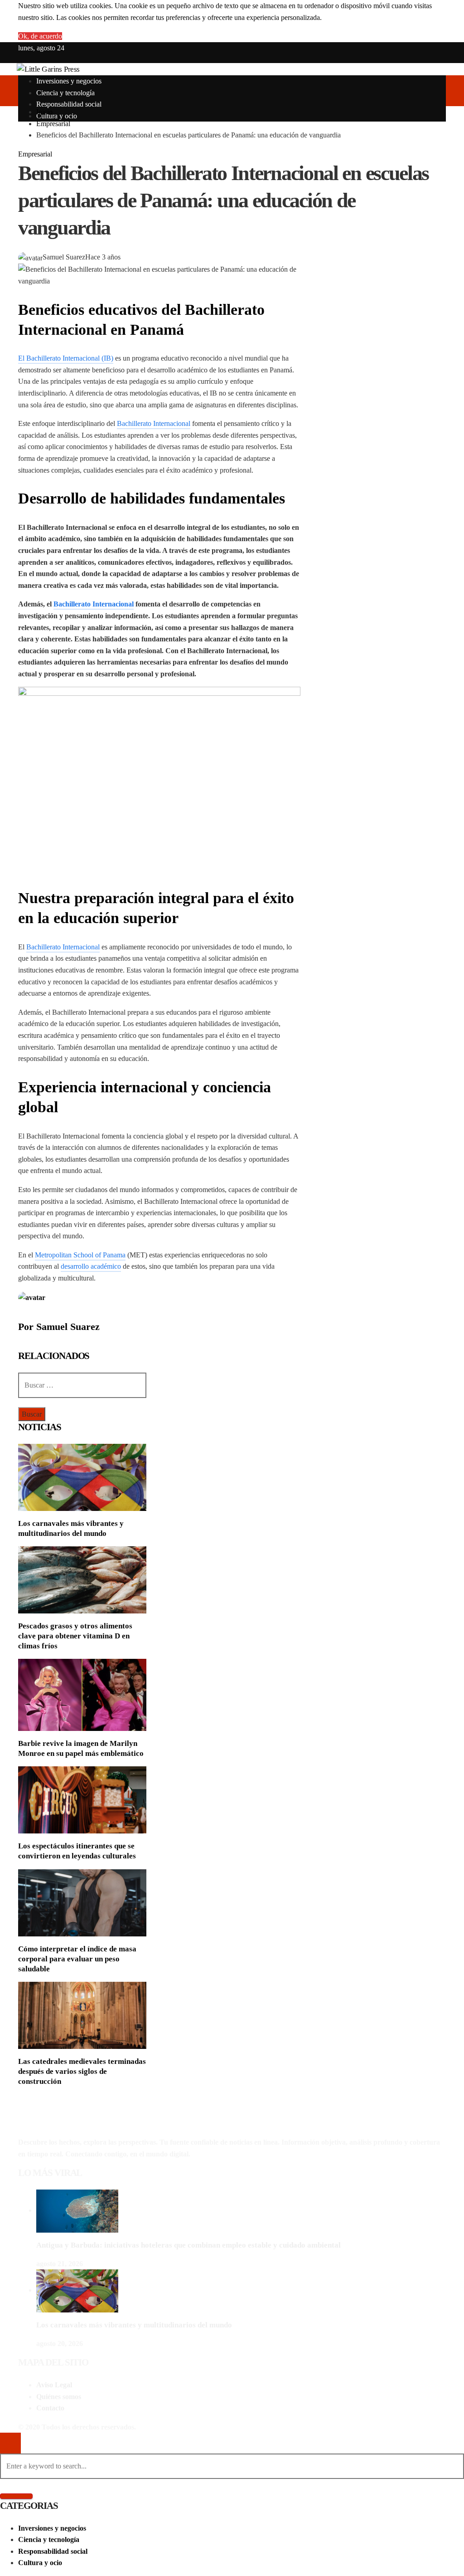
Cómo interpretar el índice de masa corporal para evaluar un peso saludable (77, 1959)
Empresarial (35, 154)
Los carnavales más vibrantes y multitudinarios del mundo (134, 2325)
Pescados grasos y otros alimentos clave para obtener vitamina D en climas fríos (75, 1636)
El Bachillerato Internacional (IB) (66, 358)
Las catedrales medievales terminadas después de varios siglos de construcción (82, 2071)
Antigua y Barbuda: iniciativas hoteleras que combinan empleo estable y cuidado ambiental (188, 2245)
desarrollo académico (91, 1266)
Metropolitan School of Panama (80, 1255)
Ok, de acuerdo (40, 36)
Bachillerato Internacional (154, 423)
